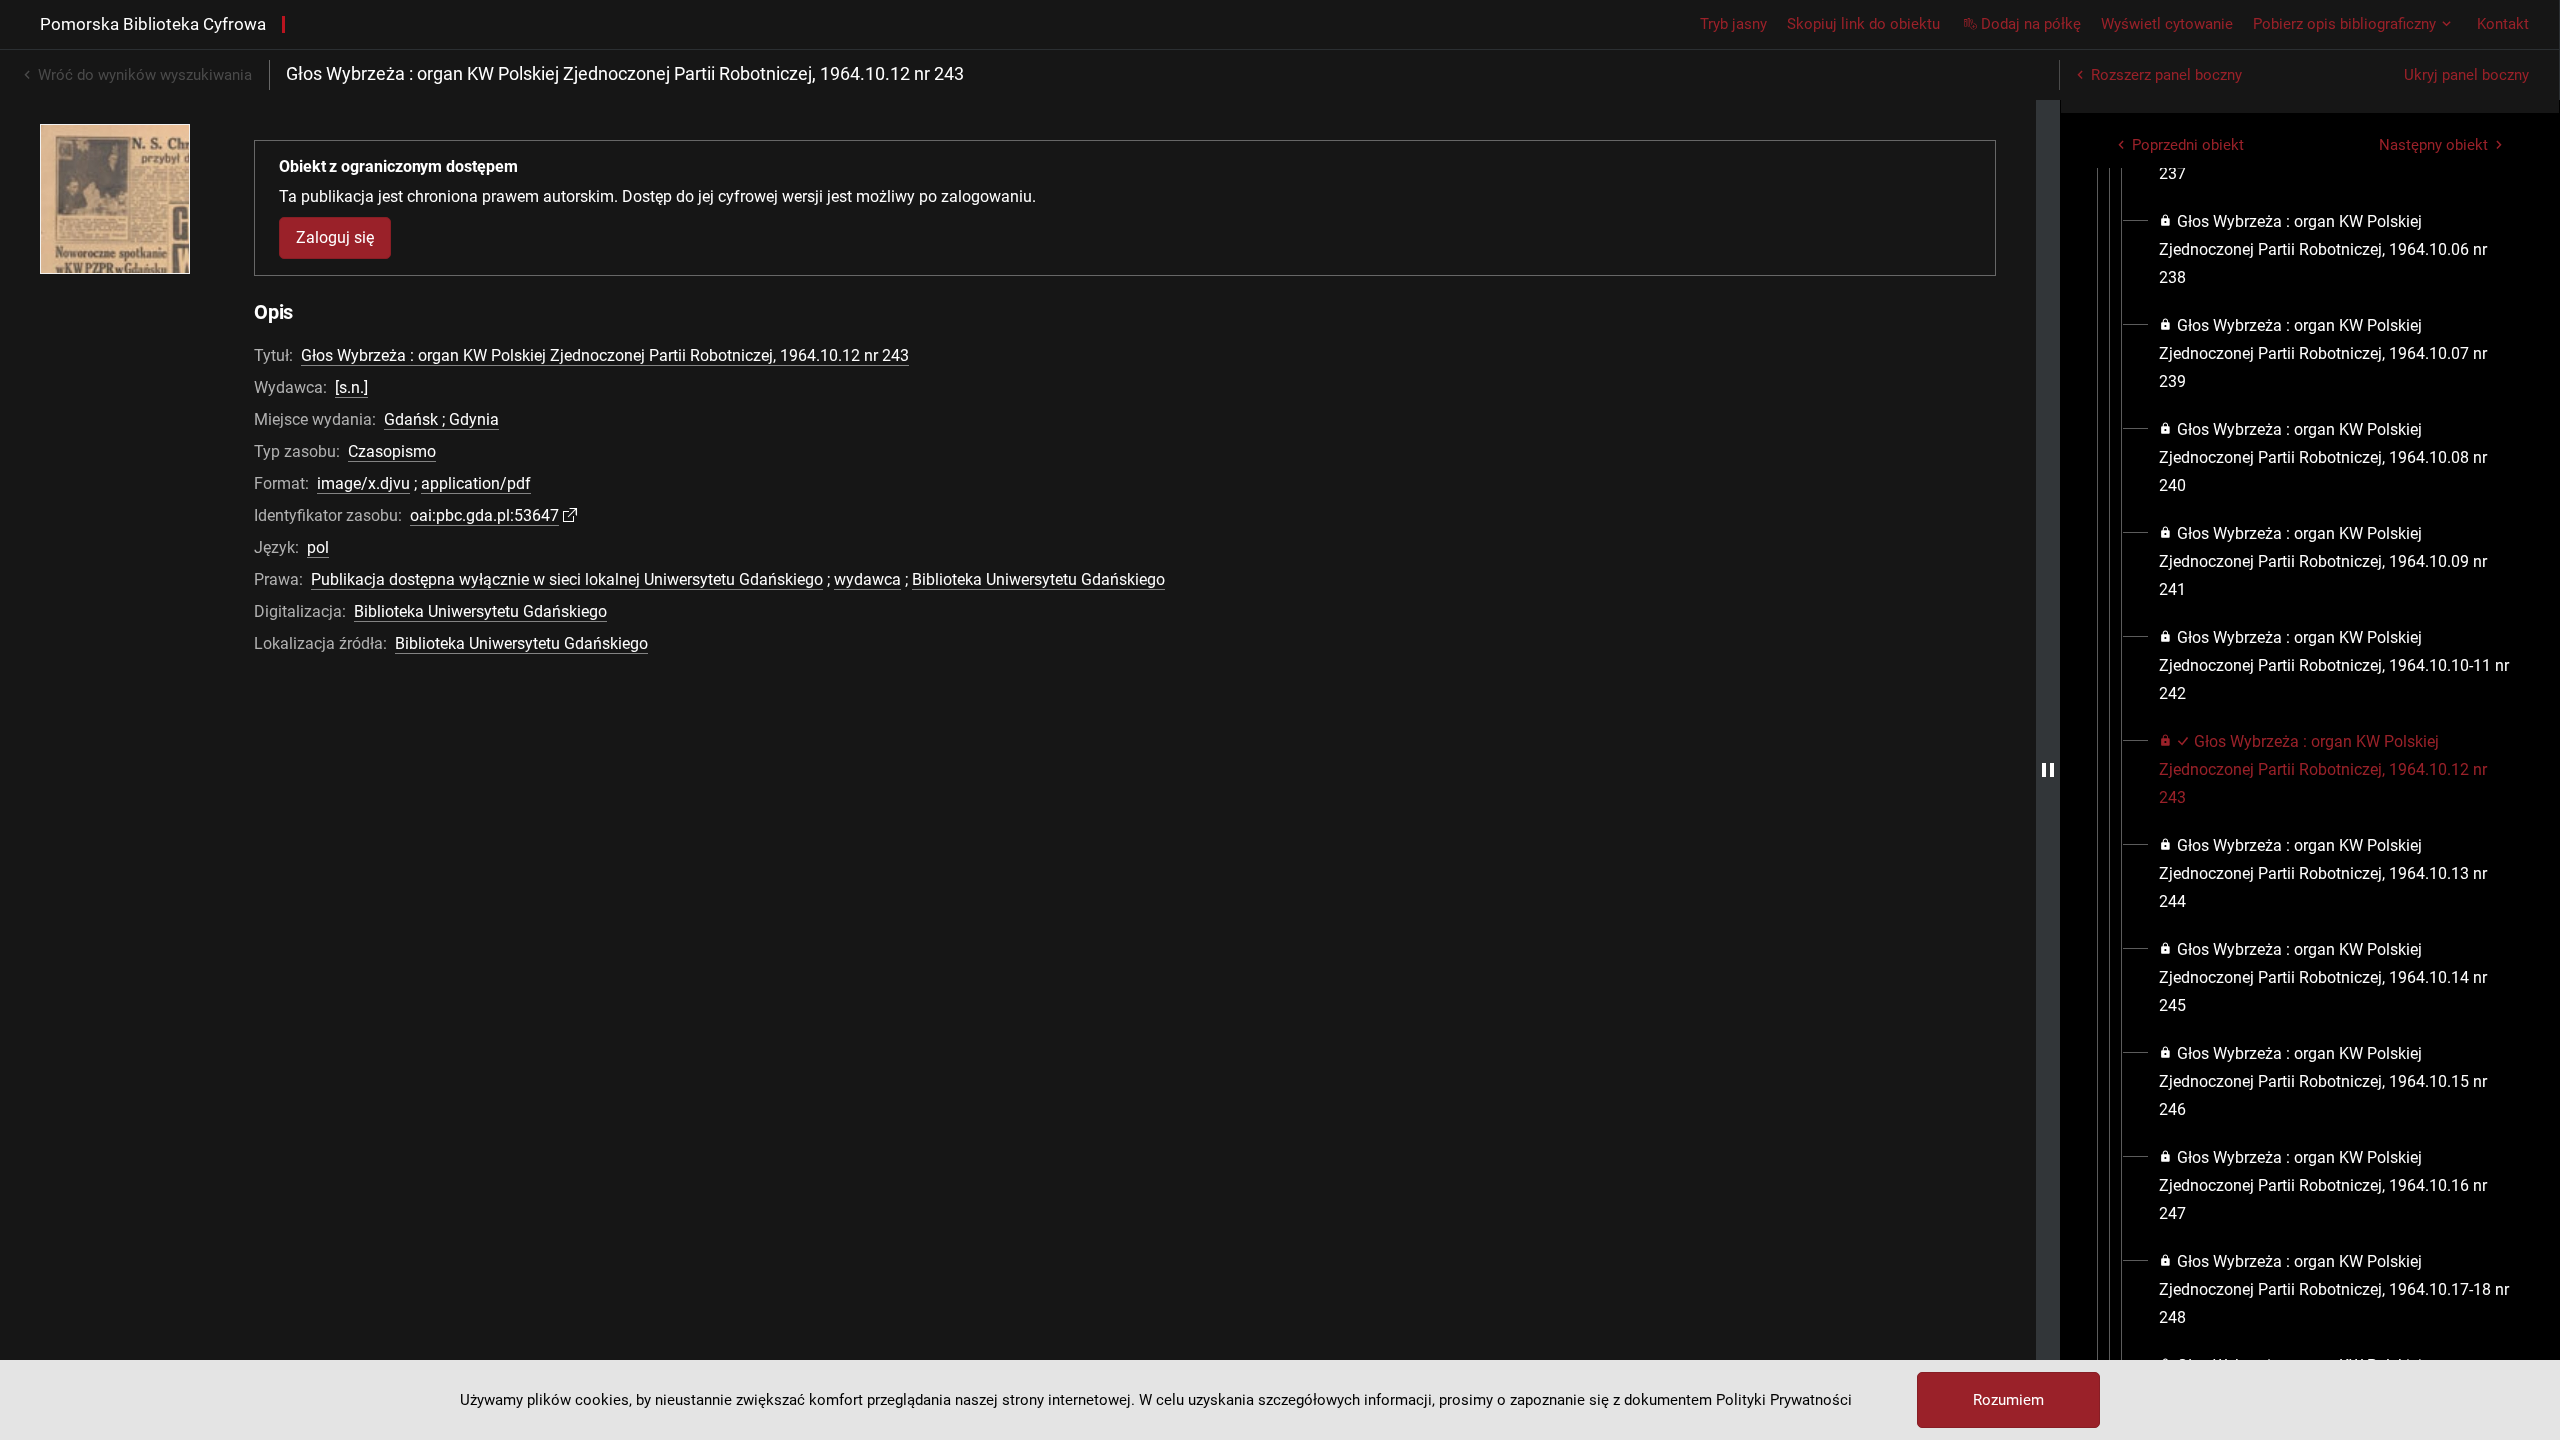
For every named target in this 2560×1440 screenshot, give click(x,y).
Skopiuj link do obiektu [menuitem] (1863, 24)
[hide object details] (2048, 770)
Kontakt (2503, 24)
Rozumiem (2008, 1400)
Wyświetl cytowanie (2167, 24)
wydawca (867, 579)
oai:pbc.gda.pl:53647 (484, 515)
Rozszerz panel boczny (2166, 75)
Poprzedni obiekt (2188, 145)
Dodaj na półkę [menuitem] (2031, 24)
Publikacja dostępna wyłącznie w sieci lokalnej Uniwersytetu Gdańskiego (567, 579)
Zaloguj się (335, 237)
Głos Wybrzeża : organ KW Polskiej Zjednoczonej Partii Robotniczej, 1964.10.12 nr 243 (605, 355)
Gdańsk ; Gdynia (441, 419)
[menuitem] (2334, 250)
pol (318, 547)
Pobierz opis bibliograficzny (2344, 24)
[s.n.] (351, 387)
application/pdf (476, 483)
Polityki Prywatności (1784, 1400)
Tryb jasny (1733, 24)
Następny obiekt (2433, 145)
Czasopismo (392, 451)
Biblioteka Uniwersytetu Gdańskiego (1038, 579)
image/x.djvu (363, 483)
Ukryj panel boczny (2466, 75)
